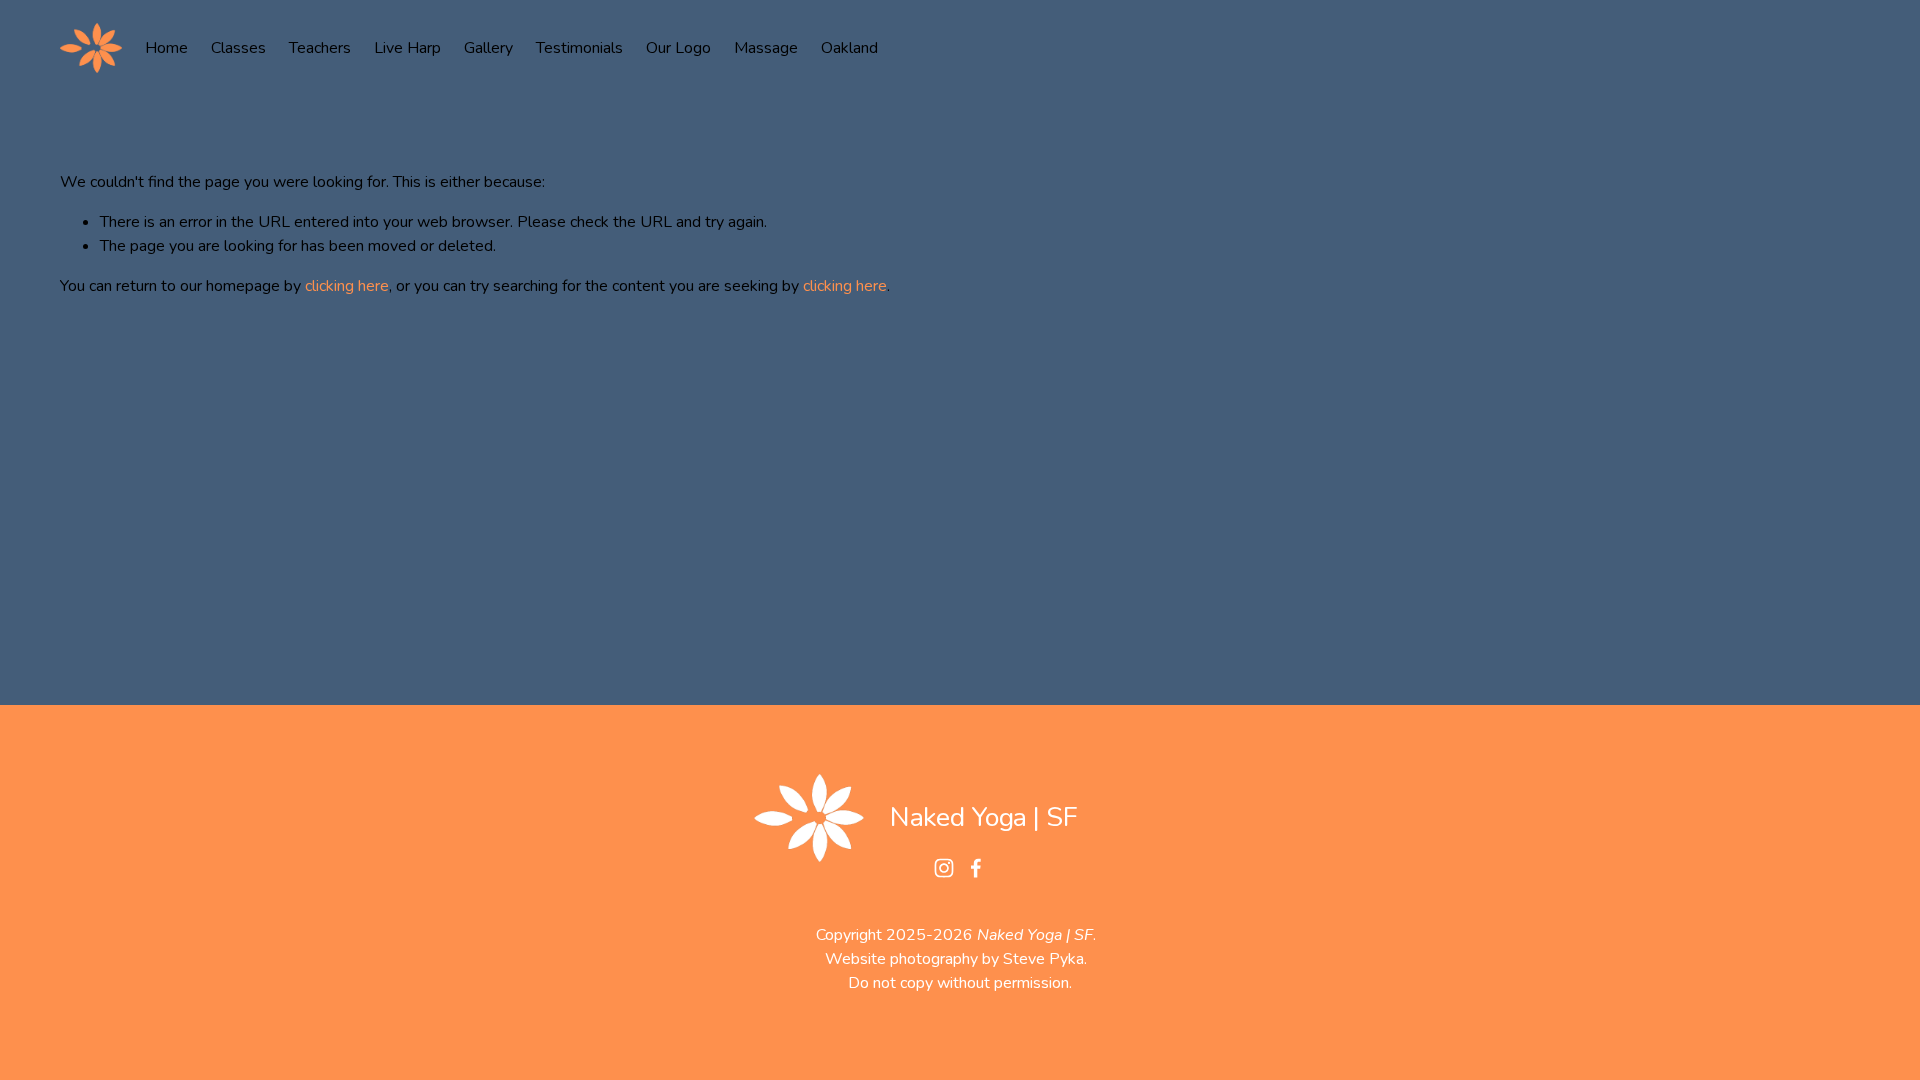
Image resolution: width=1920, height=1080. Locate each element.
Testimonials (579, 48)
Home (166, 48)
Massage (766, 48)
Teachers (320, 48)
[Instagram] (944, 868)
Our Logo (678, 48)
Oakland (849, 48)
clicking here (347, 286)
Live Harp (407, 48)
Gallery (488, 48)
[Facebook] (976, 868)
